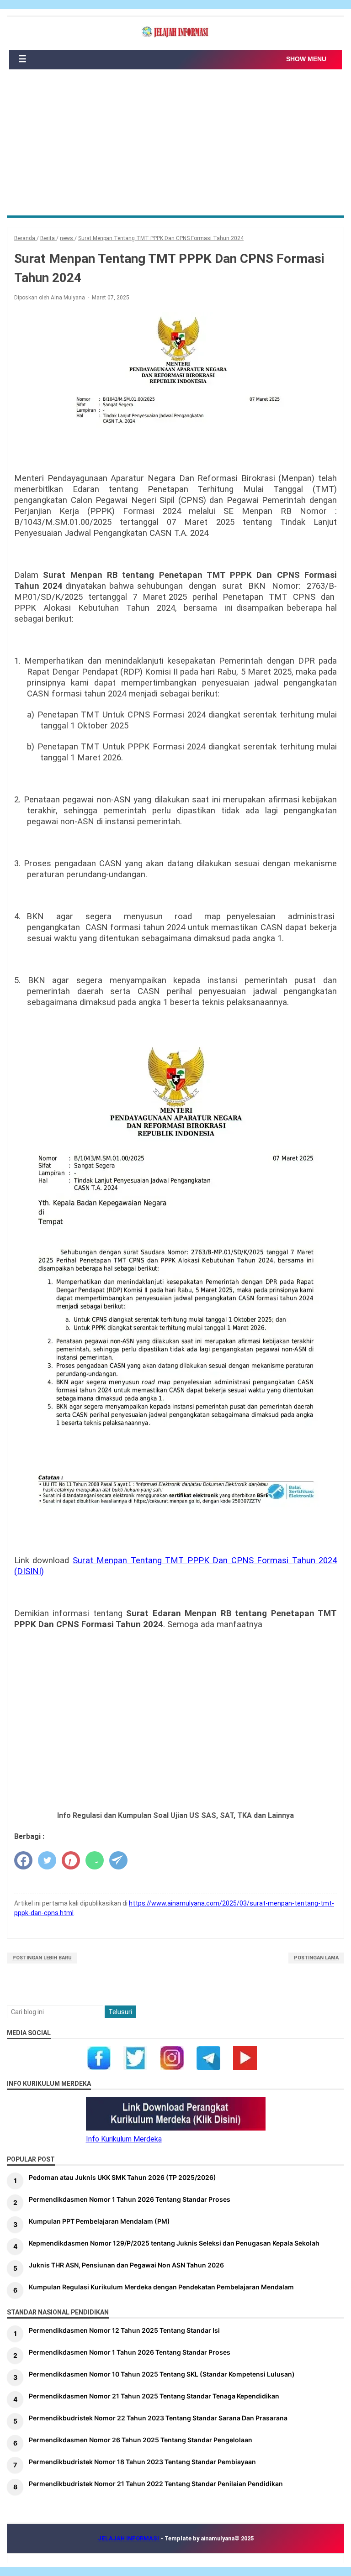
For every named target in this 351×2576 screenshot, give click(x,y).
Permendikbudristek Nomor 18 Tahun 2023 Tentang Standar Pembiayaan (142, 2462)
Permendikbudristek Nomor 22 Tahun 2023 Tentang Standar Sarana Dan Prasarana (158, 2418)
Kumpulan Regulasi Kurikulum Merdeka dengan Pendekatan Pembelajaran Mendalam (161, 2287)
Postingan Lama (316, 1958)
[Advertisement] (175, 147)
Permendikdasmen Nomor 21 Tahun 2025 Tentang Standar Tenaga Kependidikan (154, 2396)
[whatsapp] (95, 1860)
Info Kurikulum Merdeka (124, 2139)
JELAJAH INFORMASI (129, 2538)
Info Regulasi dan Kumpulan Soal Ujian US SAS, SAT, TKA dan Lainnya (175, 1815)
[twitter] (47, 1860)
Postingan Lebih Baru (42, 1958)
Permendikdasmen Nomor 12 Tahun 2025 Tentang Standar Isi (124, 2330)
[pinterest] (71, 1860)
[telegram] (118, 1860)
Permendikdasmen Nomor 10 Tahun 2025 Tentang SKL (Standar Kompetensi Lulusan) (162, 2374)
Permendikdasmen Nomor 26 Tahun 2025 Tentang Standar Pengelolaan (141, 2440)
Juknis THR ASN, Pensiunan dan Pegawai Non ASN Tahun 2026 (126, 2265)
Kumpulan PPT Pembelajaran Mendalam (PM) (99, 2221)
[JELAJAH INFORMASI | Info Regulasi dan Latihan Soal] (175, 32)
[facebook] (23, 1860)
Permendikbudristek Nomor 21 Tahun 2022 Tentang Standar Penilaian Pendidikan (156, 2484)
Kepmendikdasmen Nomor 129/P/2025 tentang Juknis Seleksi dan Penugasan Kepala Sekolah (174, 2243)
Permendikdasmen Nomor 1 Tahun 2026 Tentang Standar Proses (130, 2199)
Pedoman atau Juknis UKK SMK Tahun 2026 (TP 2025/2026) (122, 2177)
